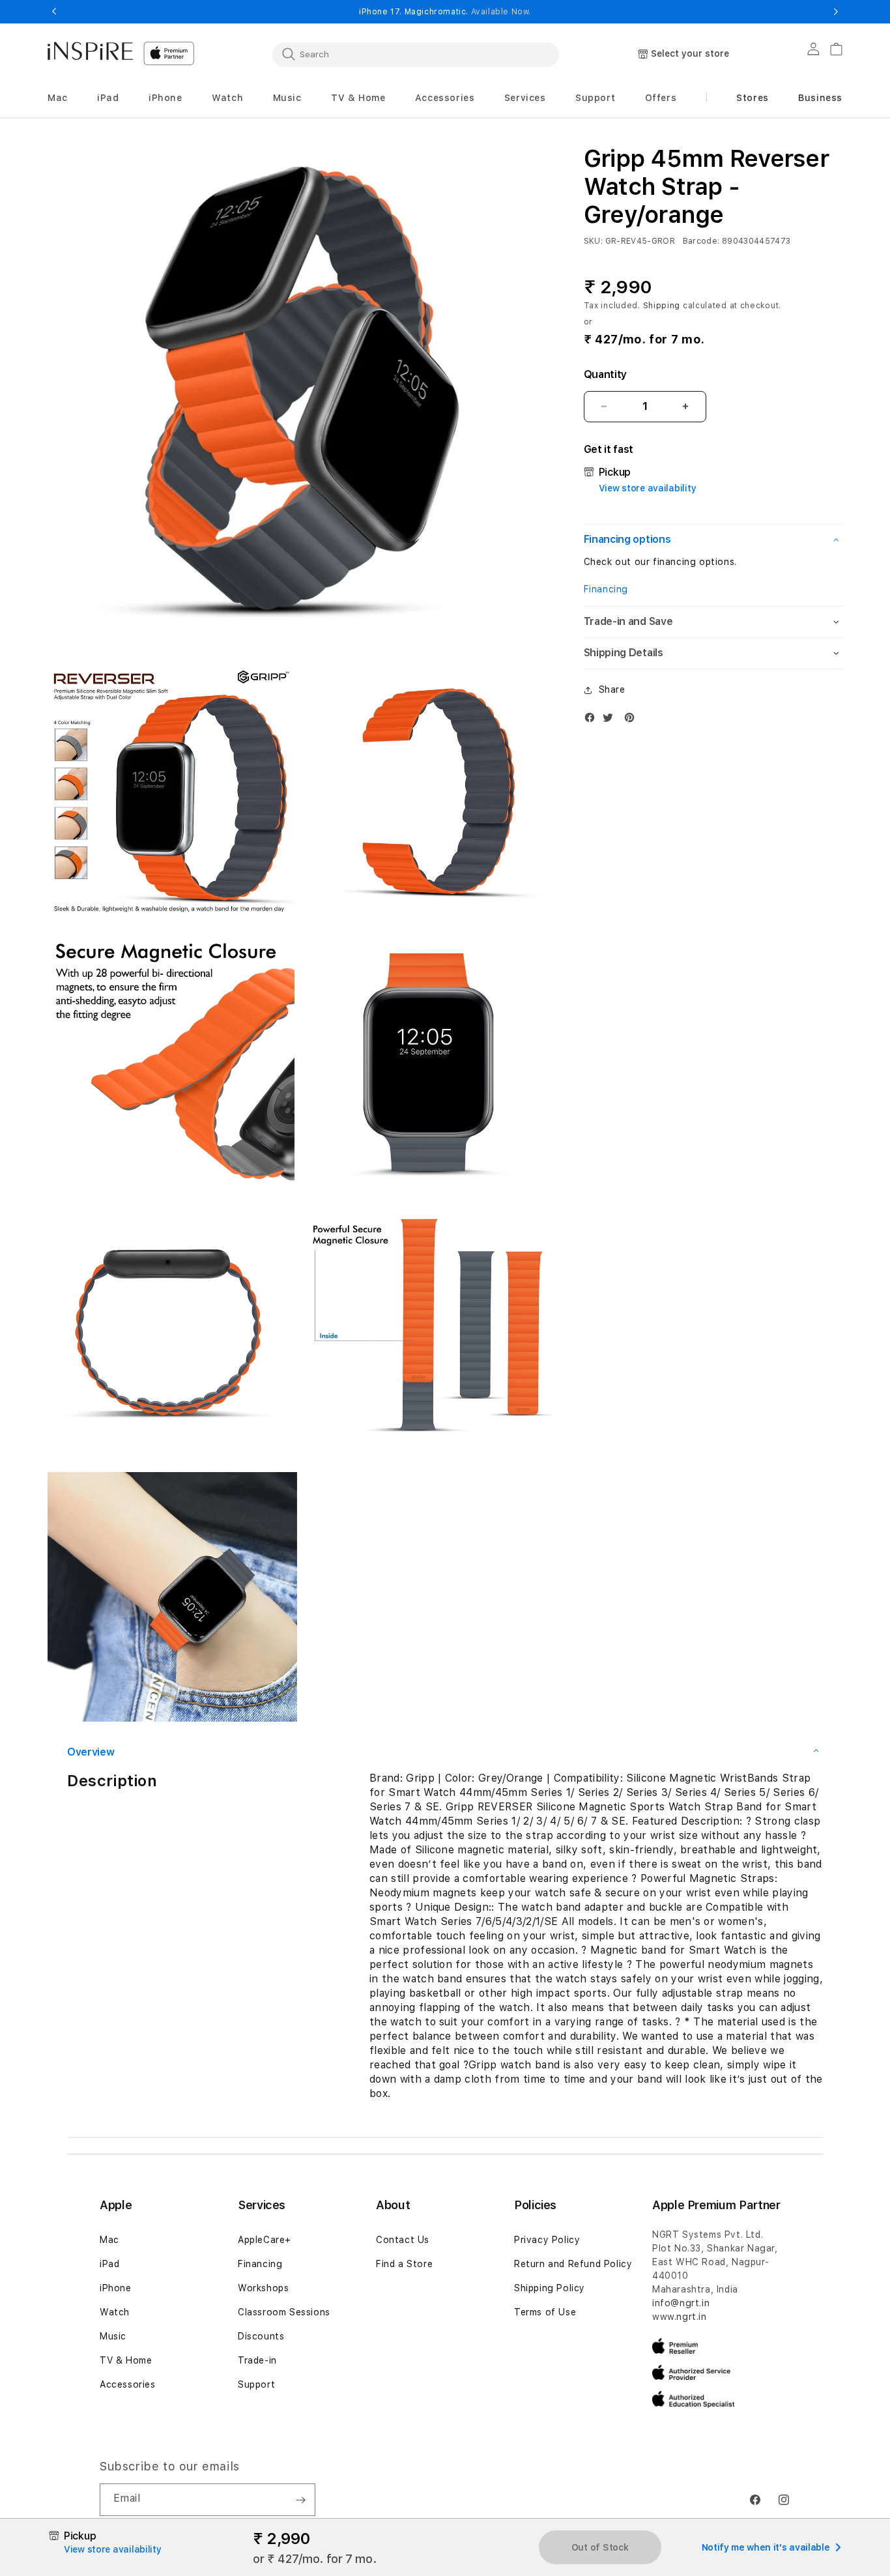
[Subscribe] (300, 2500)
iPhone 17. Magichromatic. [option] (445, 12)
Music (113, 2336)
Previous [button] (54, 12)
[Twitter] (611, 720)
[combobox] (416, 54)
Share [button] (612, 689)
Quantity (605, 374)
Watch (115, 2312)
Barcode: (701, 241)
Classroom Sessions (284, 2312)
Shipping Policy (550, 2288)
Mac (109, 2240)
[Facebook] (593, 720)
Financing (606, 589)
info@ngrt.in (681, 2303)
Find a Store (404, 2264)
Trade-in (257, 2360)
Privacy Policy (547, 2240)
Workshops (263, 2288)
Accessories (128, 2384)
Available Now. (501, 12)
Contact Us (403, 2240)
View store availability (648, 488)
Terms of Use (545, 2312)
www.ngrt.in (680, 2317)
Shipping (662, 306)
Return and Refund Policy (573, 2264)
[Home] (90, 51)
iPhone (116, 2288)
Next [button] (836, 12)
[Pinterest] (633, 720)
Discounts (261, 2336)
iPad (109, 2264)
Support (256, 2384)
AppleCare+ (265, 2240)
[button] (58, 98)
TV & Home (126, 2360)
